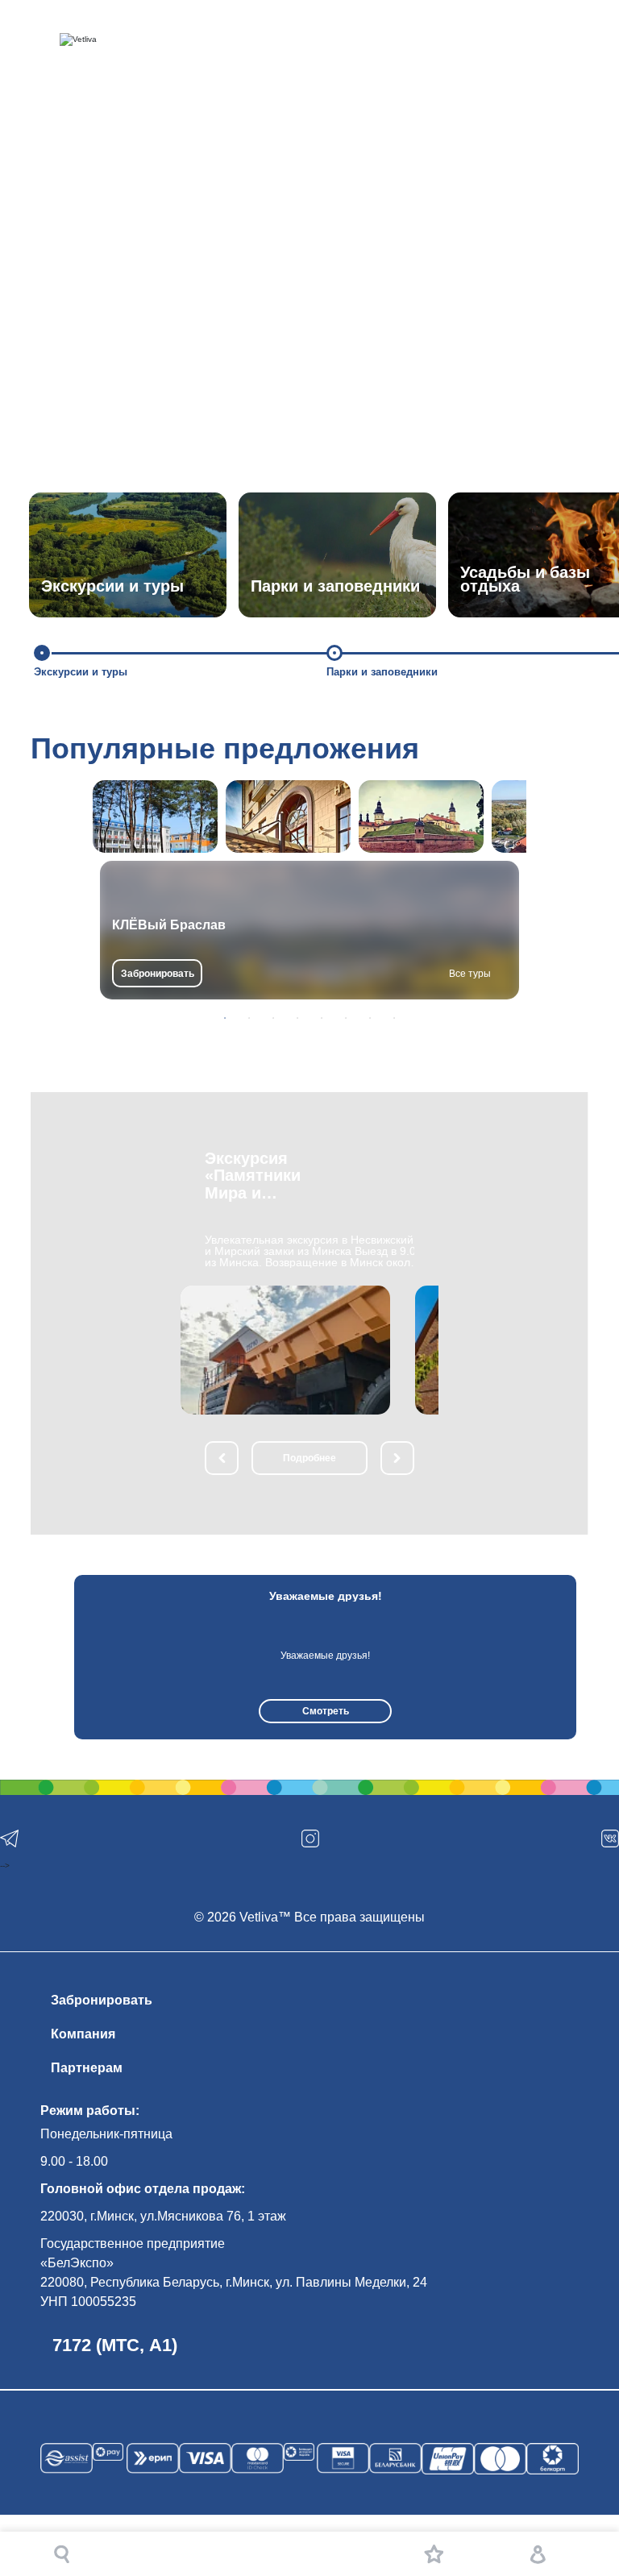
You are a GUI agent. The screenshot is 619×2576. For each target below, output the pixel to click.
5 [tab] (322, 1018)
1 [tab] (225, 1018)
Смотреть (326, 1711)
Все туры (470, 974)
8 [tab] (394, 1018)
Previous (55, 1657)
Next (591, 1657)
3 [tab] (273, 1018)
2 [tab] (249, 1018)
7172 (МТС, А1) (115, 2345)
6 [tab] (346, 1018)
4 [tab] (297, 1018)
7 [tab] (370, 1018)
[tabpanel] (309, 930)
